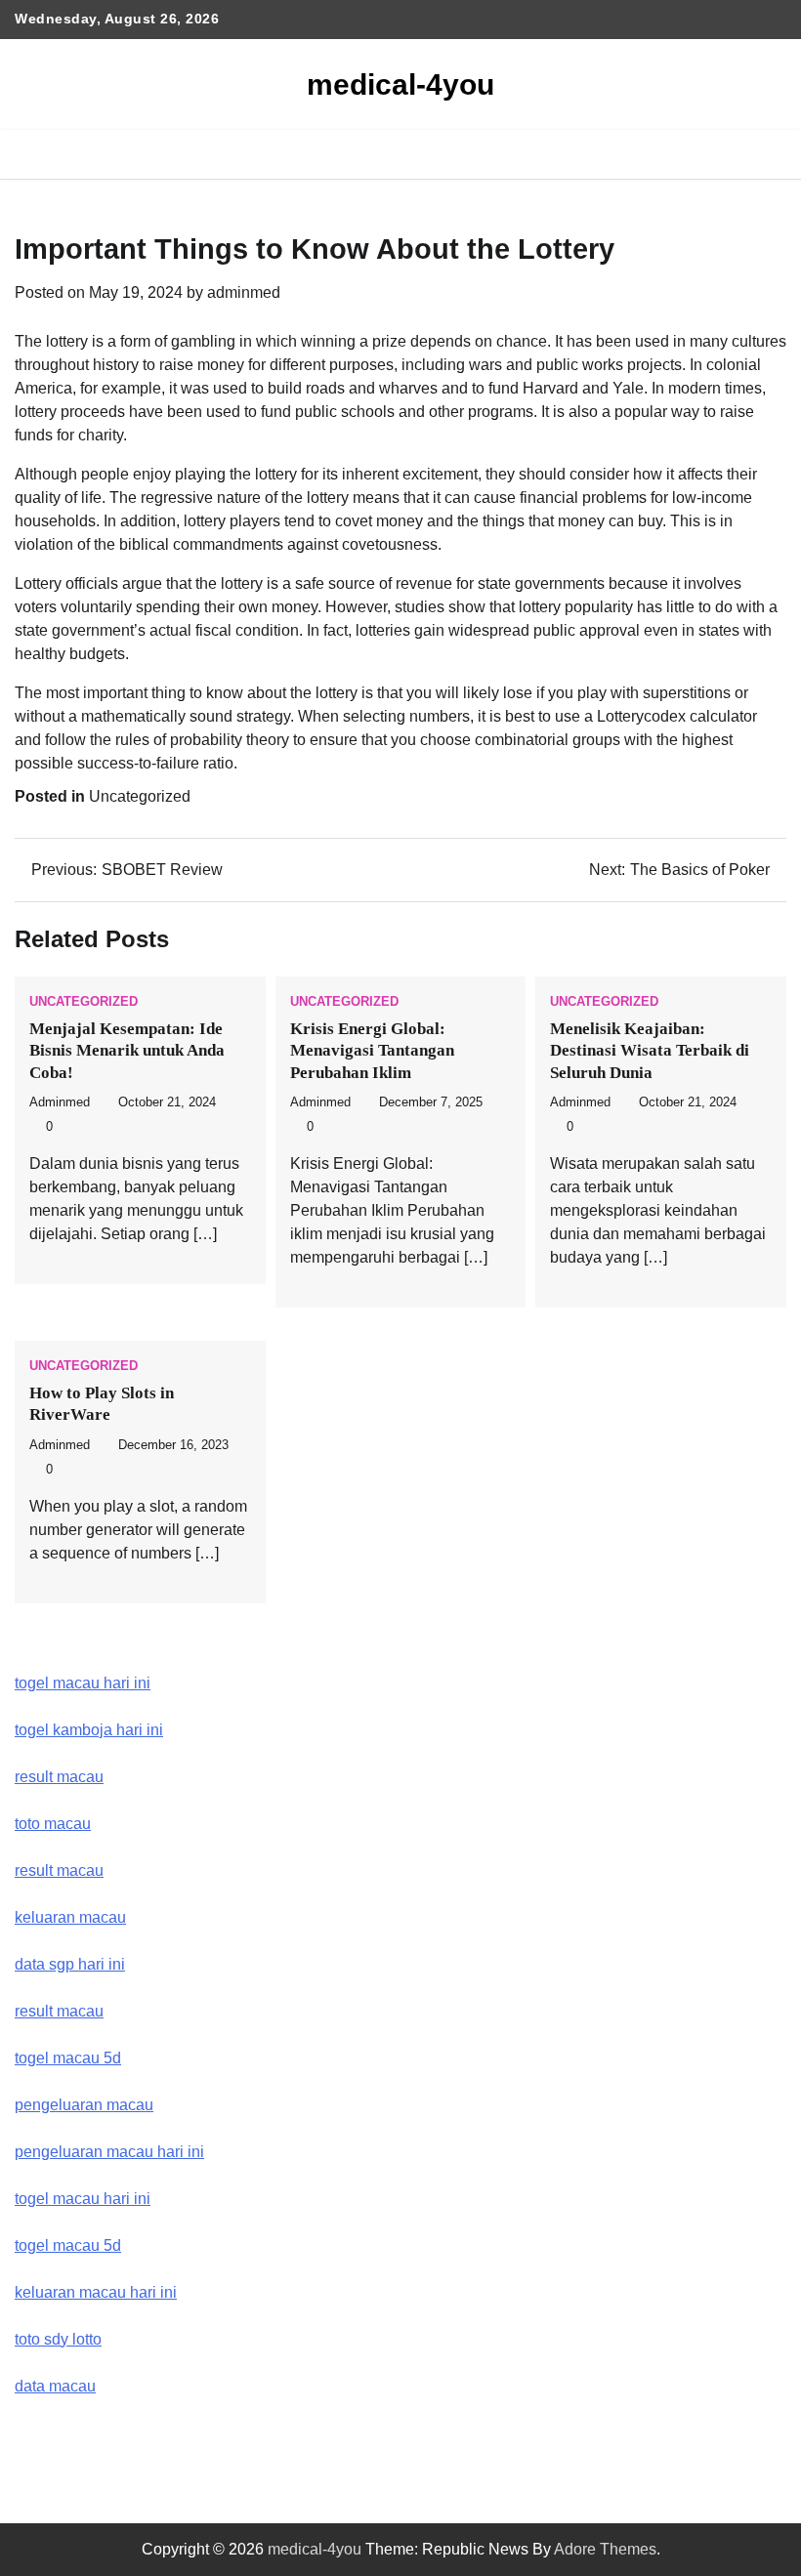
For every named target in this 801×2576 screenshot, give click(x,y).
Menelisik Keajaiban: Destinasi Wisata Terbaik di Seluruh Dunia (650, 1051)
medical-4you (400, 84)
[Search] (772, 154)
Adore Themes (605, 2549)
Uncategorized (140, 796)
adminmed (244, 292)
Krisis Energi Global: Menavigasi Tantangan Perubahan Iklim (372, 1051)
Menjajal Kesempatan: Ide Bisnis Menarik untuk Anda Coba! (127, 1051)
